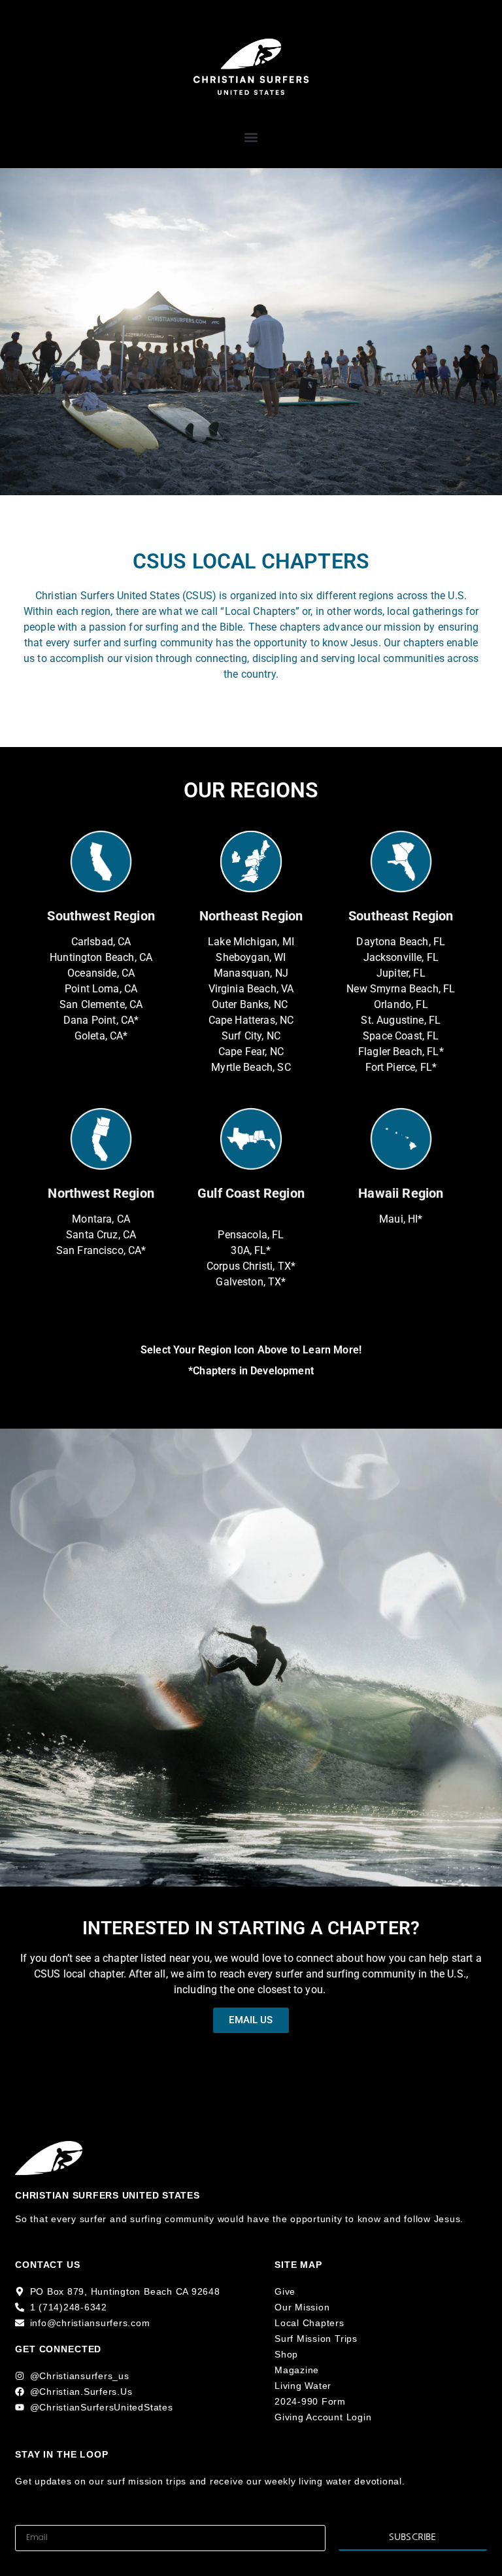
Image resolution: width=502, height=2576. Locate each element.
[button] (251, 138)
